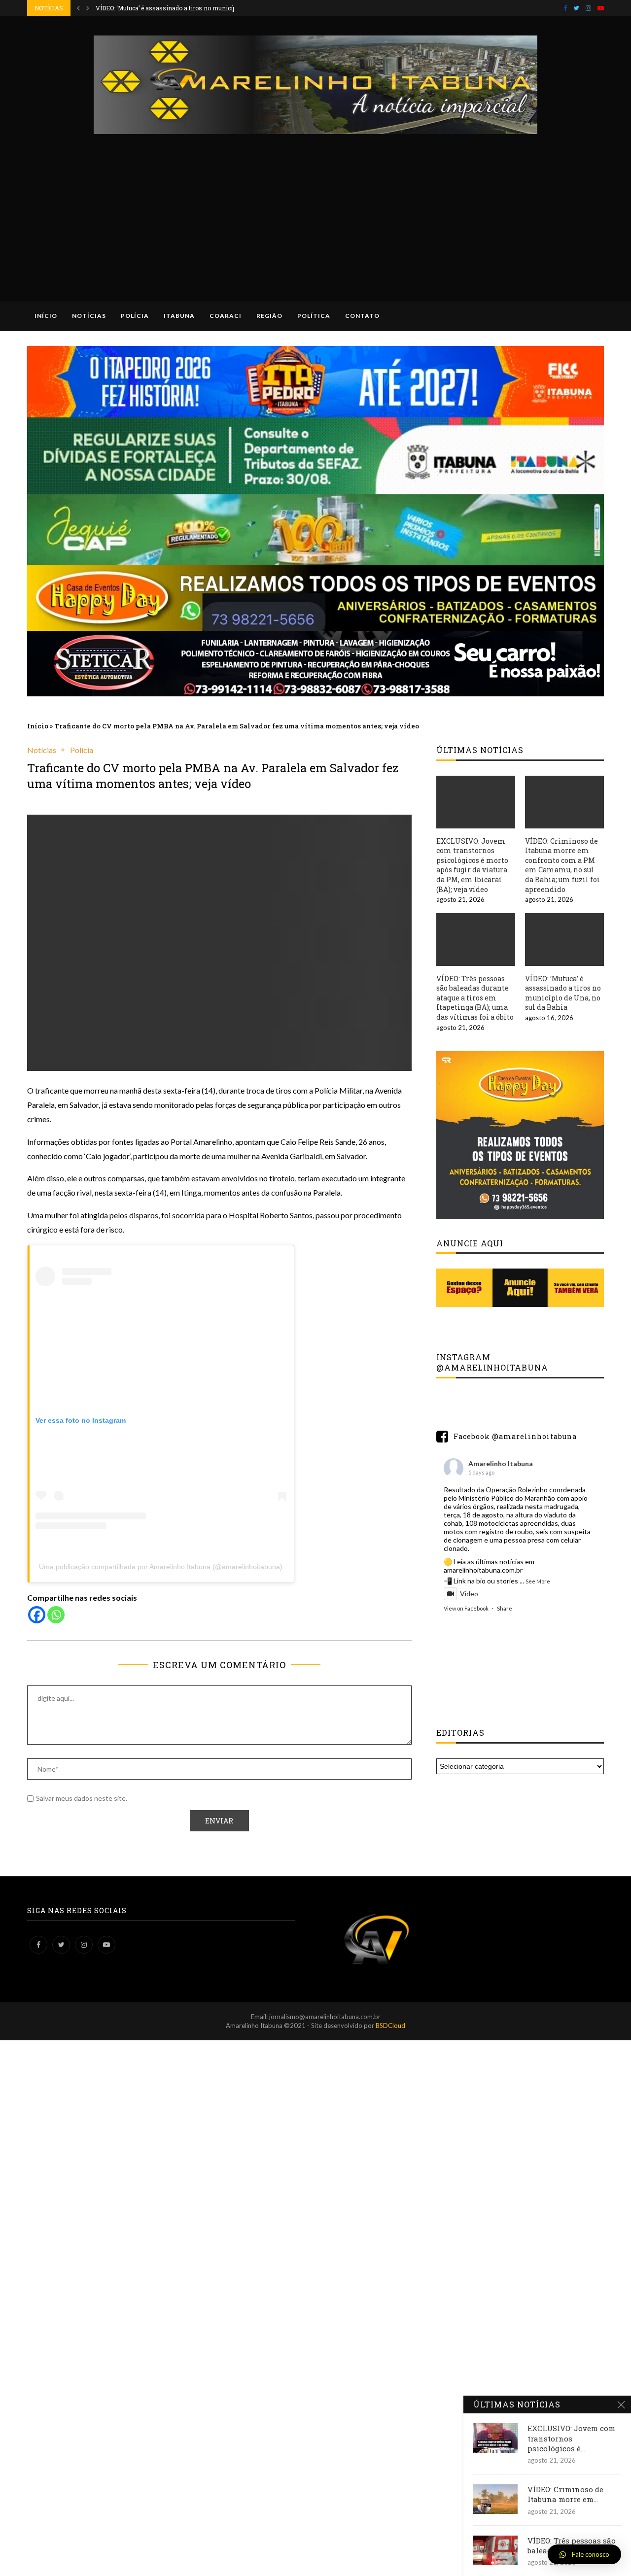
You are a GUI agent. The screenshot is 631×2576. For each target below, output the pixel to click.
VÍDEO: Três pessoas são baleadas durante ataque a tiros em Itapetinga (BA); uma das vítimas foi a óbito (475, 998)
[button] (584, 2554)
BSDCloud (390, 2026)
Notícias (89, 316)
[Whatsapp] (56, 1615)
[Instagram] (588, 8)
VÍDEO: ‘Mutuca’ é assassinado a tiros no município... (171, 8)
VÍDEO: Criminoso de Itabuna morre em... (565, 2494)
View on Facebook (466, 1608)
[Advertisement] (315, 208)
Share (505, 1608)
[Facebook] (565, 8)
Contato (362, 316)
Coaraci (226, 316)
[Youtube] (601, 8)
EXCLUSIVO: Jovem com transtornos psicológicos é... (571, 2438)
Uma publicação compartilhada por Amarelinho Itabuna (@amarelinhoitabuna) (161, 1567)
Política (314, 316)
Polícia (135, 316)
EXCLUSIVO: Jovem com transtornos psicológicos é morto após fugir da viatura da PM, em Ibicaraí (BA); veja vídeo (472, 865)
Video (469, 1594)
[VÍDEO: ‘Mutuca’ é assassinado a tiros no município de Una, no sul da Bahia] (564, 940)
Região (269, 316)
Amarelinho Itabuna (501, 1463)
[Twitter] (576, 8)
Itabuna (179, 316)
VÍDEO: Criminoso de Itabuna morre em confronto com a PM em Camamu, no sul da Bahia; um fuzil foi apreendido (562, 865)
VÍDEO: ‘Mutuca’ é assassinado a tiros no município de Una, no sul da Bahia (563, 993)
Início (46, 316)
